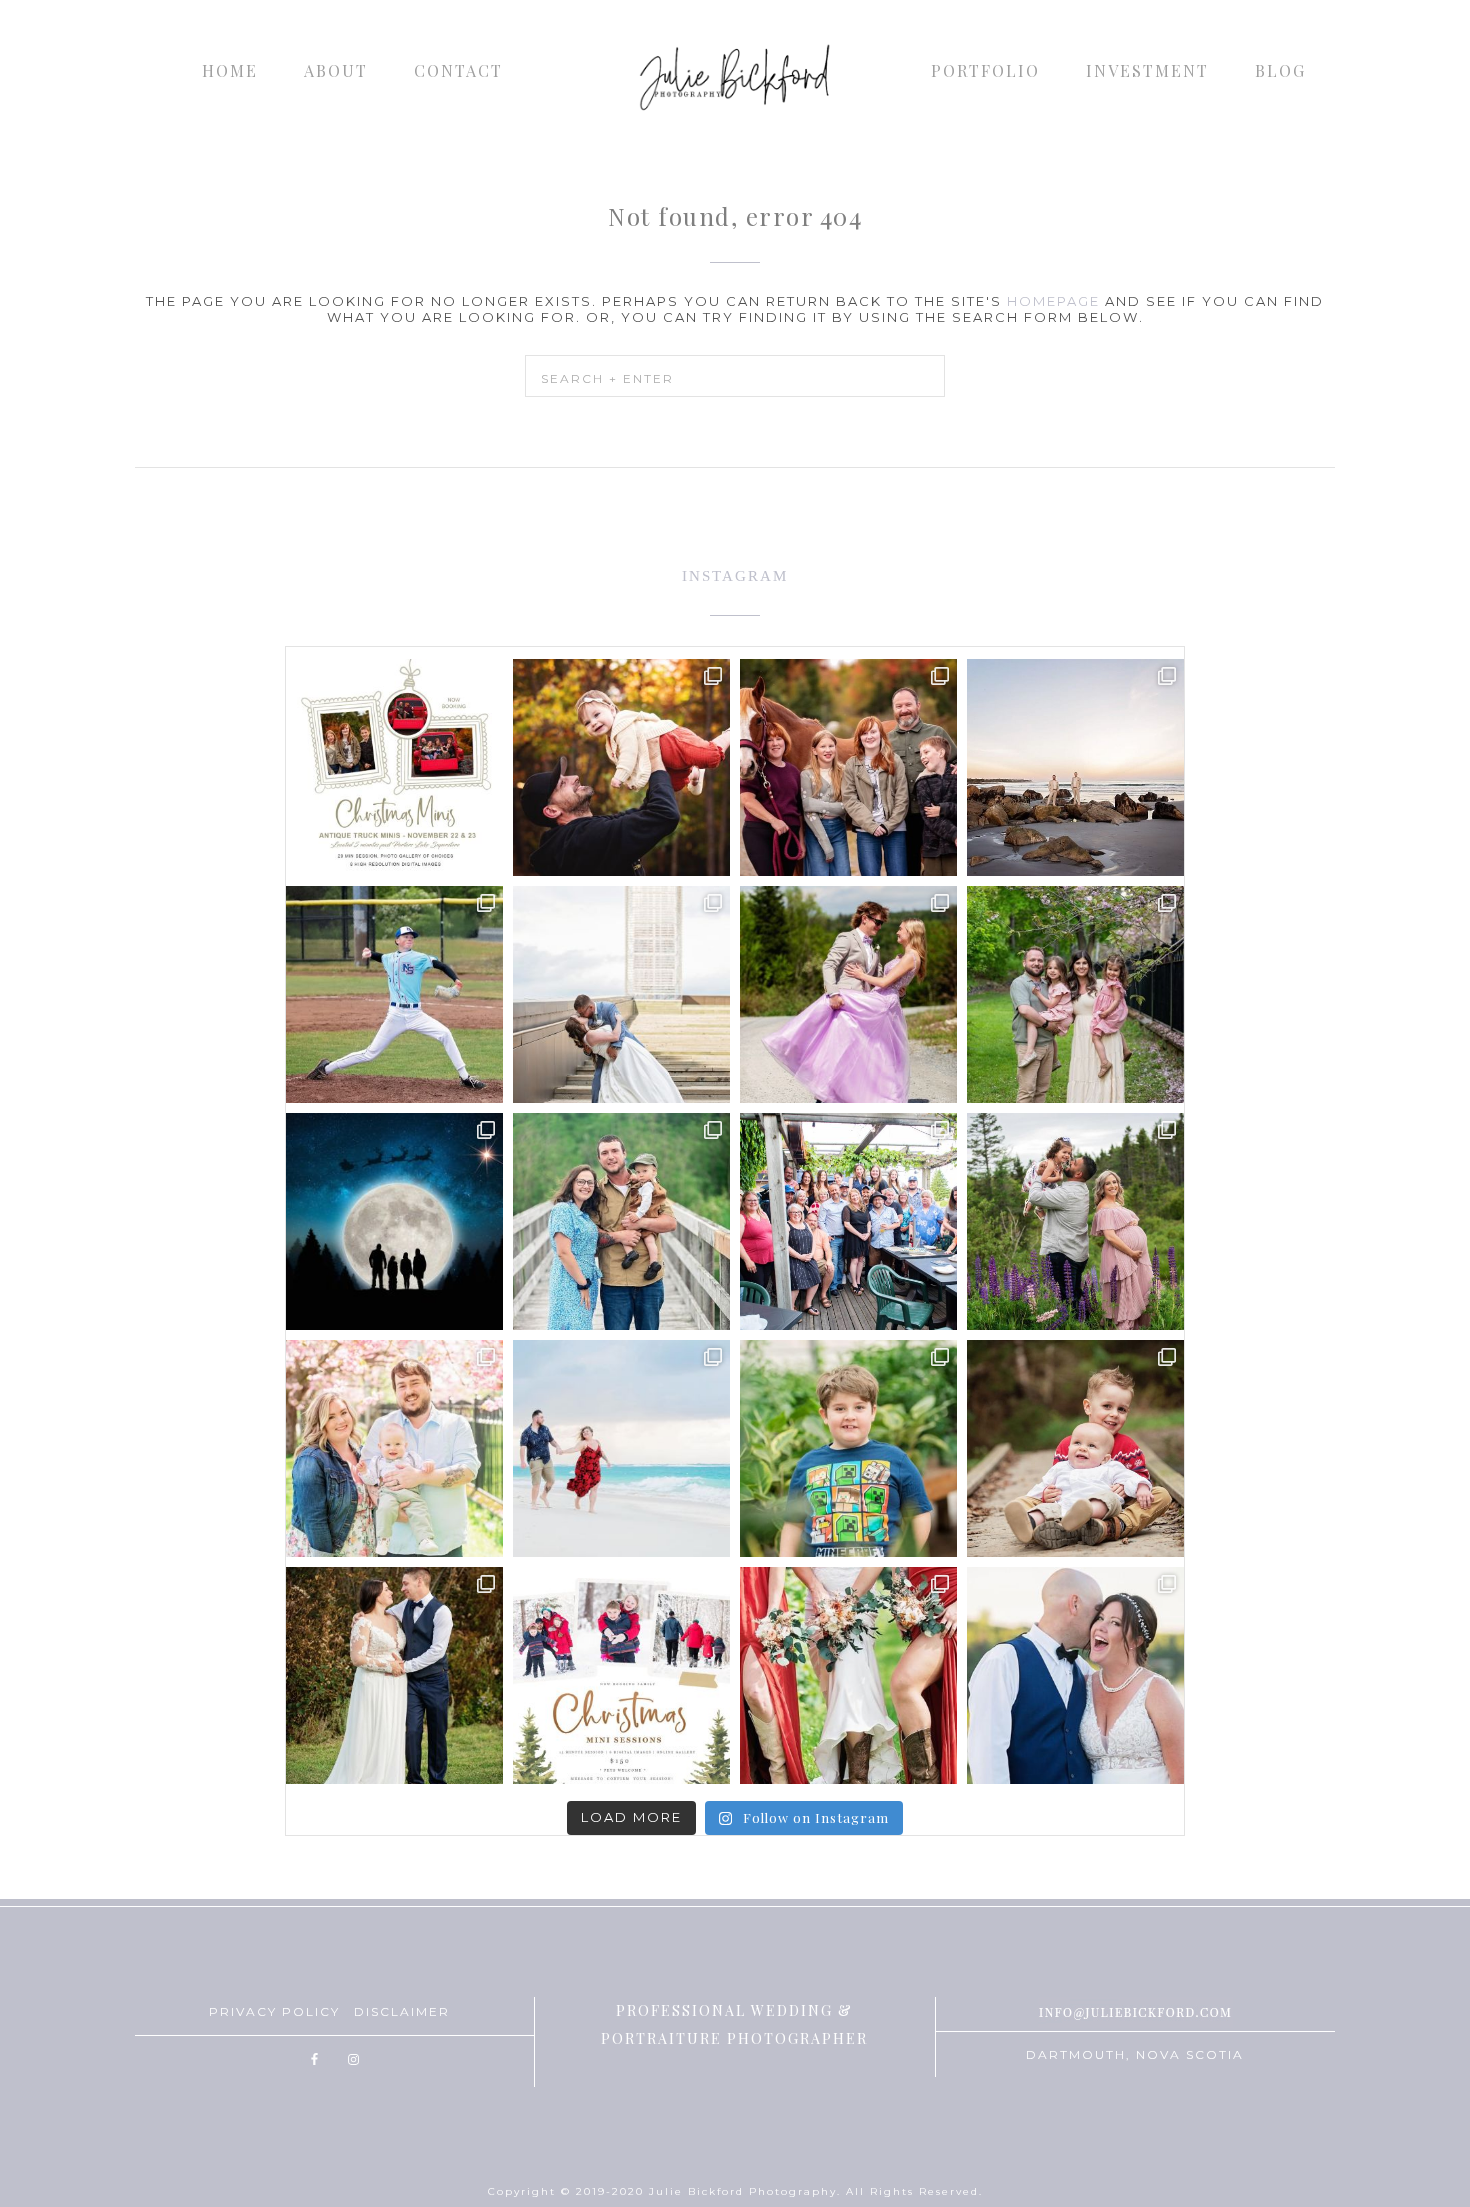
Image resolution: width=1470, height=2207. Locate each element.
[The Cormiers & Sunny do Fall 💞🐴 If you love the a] (848, 767)
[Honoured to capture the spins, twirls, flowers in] (1075, 994)
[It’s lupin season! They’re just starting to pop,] (1075, 1221)
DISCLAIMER (402, 2011)
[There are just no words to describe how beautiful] (848, 1675)
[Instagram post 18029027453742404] (621, 767)
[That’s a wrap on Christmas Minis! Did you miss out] (1075, 1448)
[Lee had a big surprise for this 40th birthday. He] (848, 1221)
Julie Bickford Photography (735, 75)
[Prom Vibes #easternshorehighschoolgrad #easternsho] (848, 994)
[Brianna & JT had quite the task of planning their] (621, 994)
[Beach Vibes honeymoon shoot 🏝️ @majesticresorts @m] (621, 1448)
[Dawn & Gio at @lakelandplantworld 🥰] (848, 1448)
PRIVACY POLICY (274, 2011)
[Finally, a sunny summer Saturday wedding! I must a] (1075, 1675)
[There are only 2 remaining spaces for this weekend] (394, 767)
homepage (1053, 301)
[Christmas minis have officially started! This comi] (394, 1221)
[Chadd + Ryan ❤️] (1075, 767)
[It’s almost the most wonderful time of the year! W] (621, 1675)
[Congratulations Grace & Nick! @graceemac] (394, 1675)
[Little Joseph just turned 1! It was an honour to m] (621, 1221)
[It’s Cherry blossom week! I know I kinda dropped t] (394, 1448)
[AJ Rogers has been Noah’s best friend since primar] (394, 994)
